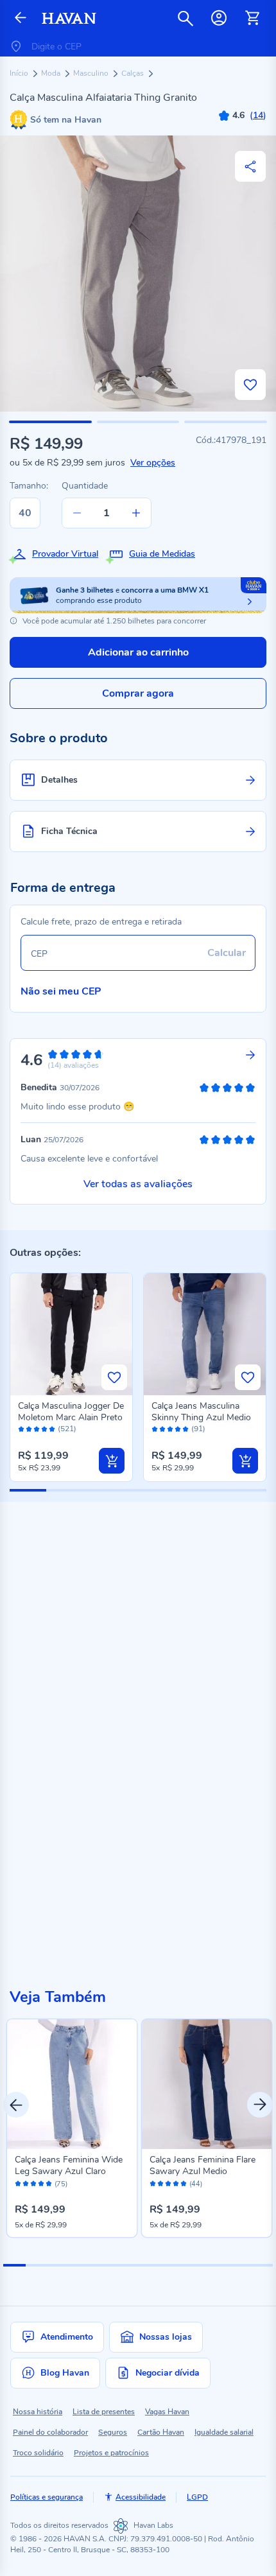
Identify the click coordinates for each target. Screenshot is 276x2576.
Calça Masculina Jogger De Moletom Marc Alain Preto (71, 1412)
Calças (134, 73)
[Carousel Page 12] (262, 2265)
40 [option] (25, 513)
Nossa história (38, 2412)
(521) (67, 1429)
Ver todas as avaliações (138, 1184)
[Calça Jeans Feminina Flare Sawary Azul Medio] (207, 2084)
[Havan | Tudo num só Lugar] (69, 18)
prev (16, 2105)
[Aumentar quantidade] (136, 513)
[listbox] (30, 513)
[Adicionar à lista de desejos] (250, 385)
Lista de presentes (104, 2412)
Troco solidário (38, 2453)
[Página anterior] (21, 18)
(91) (198, 1429)
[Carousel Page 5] (104, 2265)
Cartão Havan (161, 2432)
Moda (52, 73)
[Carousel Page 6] (127, 2265)
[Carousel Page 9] (194, 2265)
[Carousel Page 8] (172, 2265)
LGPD (197, 2497)
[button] (50, 422)
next (260, 2105)
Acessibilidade (141, 2497)
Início (20, 73)
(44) (196, 2184)
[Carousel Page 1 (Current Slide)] (14, 2265)
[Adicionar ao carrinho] (112, 1461)
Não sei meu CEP (61, 991)
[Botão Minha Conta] (219, 18)
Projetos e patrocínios (111, 2453)
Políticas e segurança (47, 2497)
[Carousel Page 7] (149, 2265)
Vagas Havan (167, 2412)
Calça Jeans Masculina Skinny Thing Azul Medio (201, 1412)
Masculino (92, 73)
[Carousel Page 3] (59, 2265)
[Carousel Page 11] (239, 2265)
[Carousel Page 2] (37, 2265)
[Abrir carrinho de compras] (252, 18)
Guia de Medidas (162, 554)
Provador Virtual (65, 554)
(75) (61, 2184)
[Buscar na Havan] (185, 18)
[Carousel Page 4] (82, 2265)
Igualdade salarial (224, 2432)
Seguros (113, 2432)
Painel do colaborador (50, 2432)
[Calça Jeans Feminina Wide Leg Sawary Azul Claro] (72, 2084)
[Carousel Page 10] (217, 2265)
